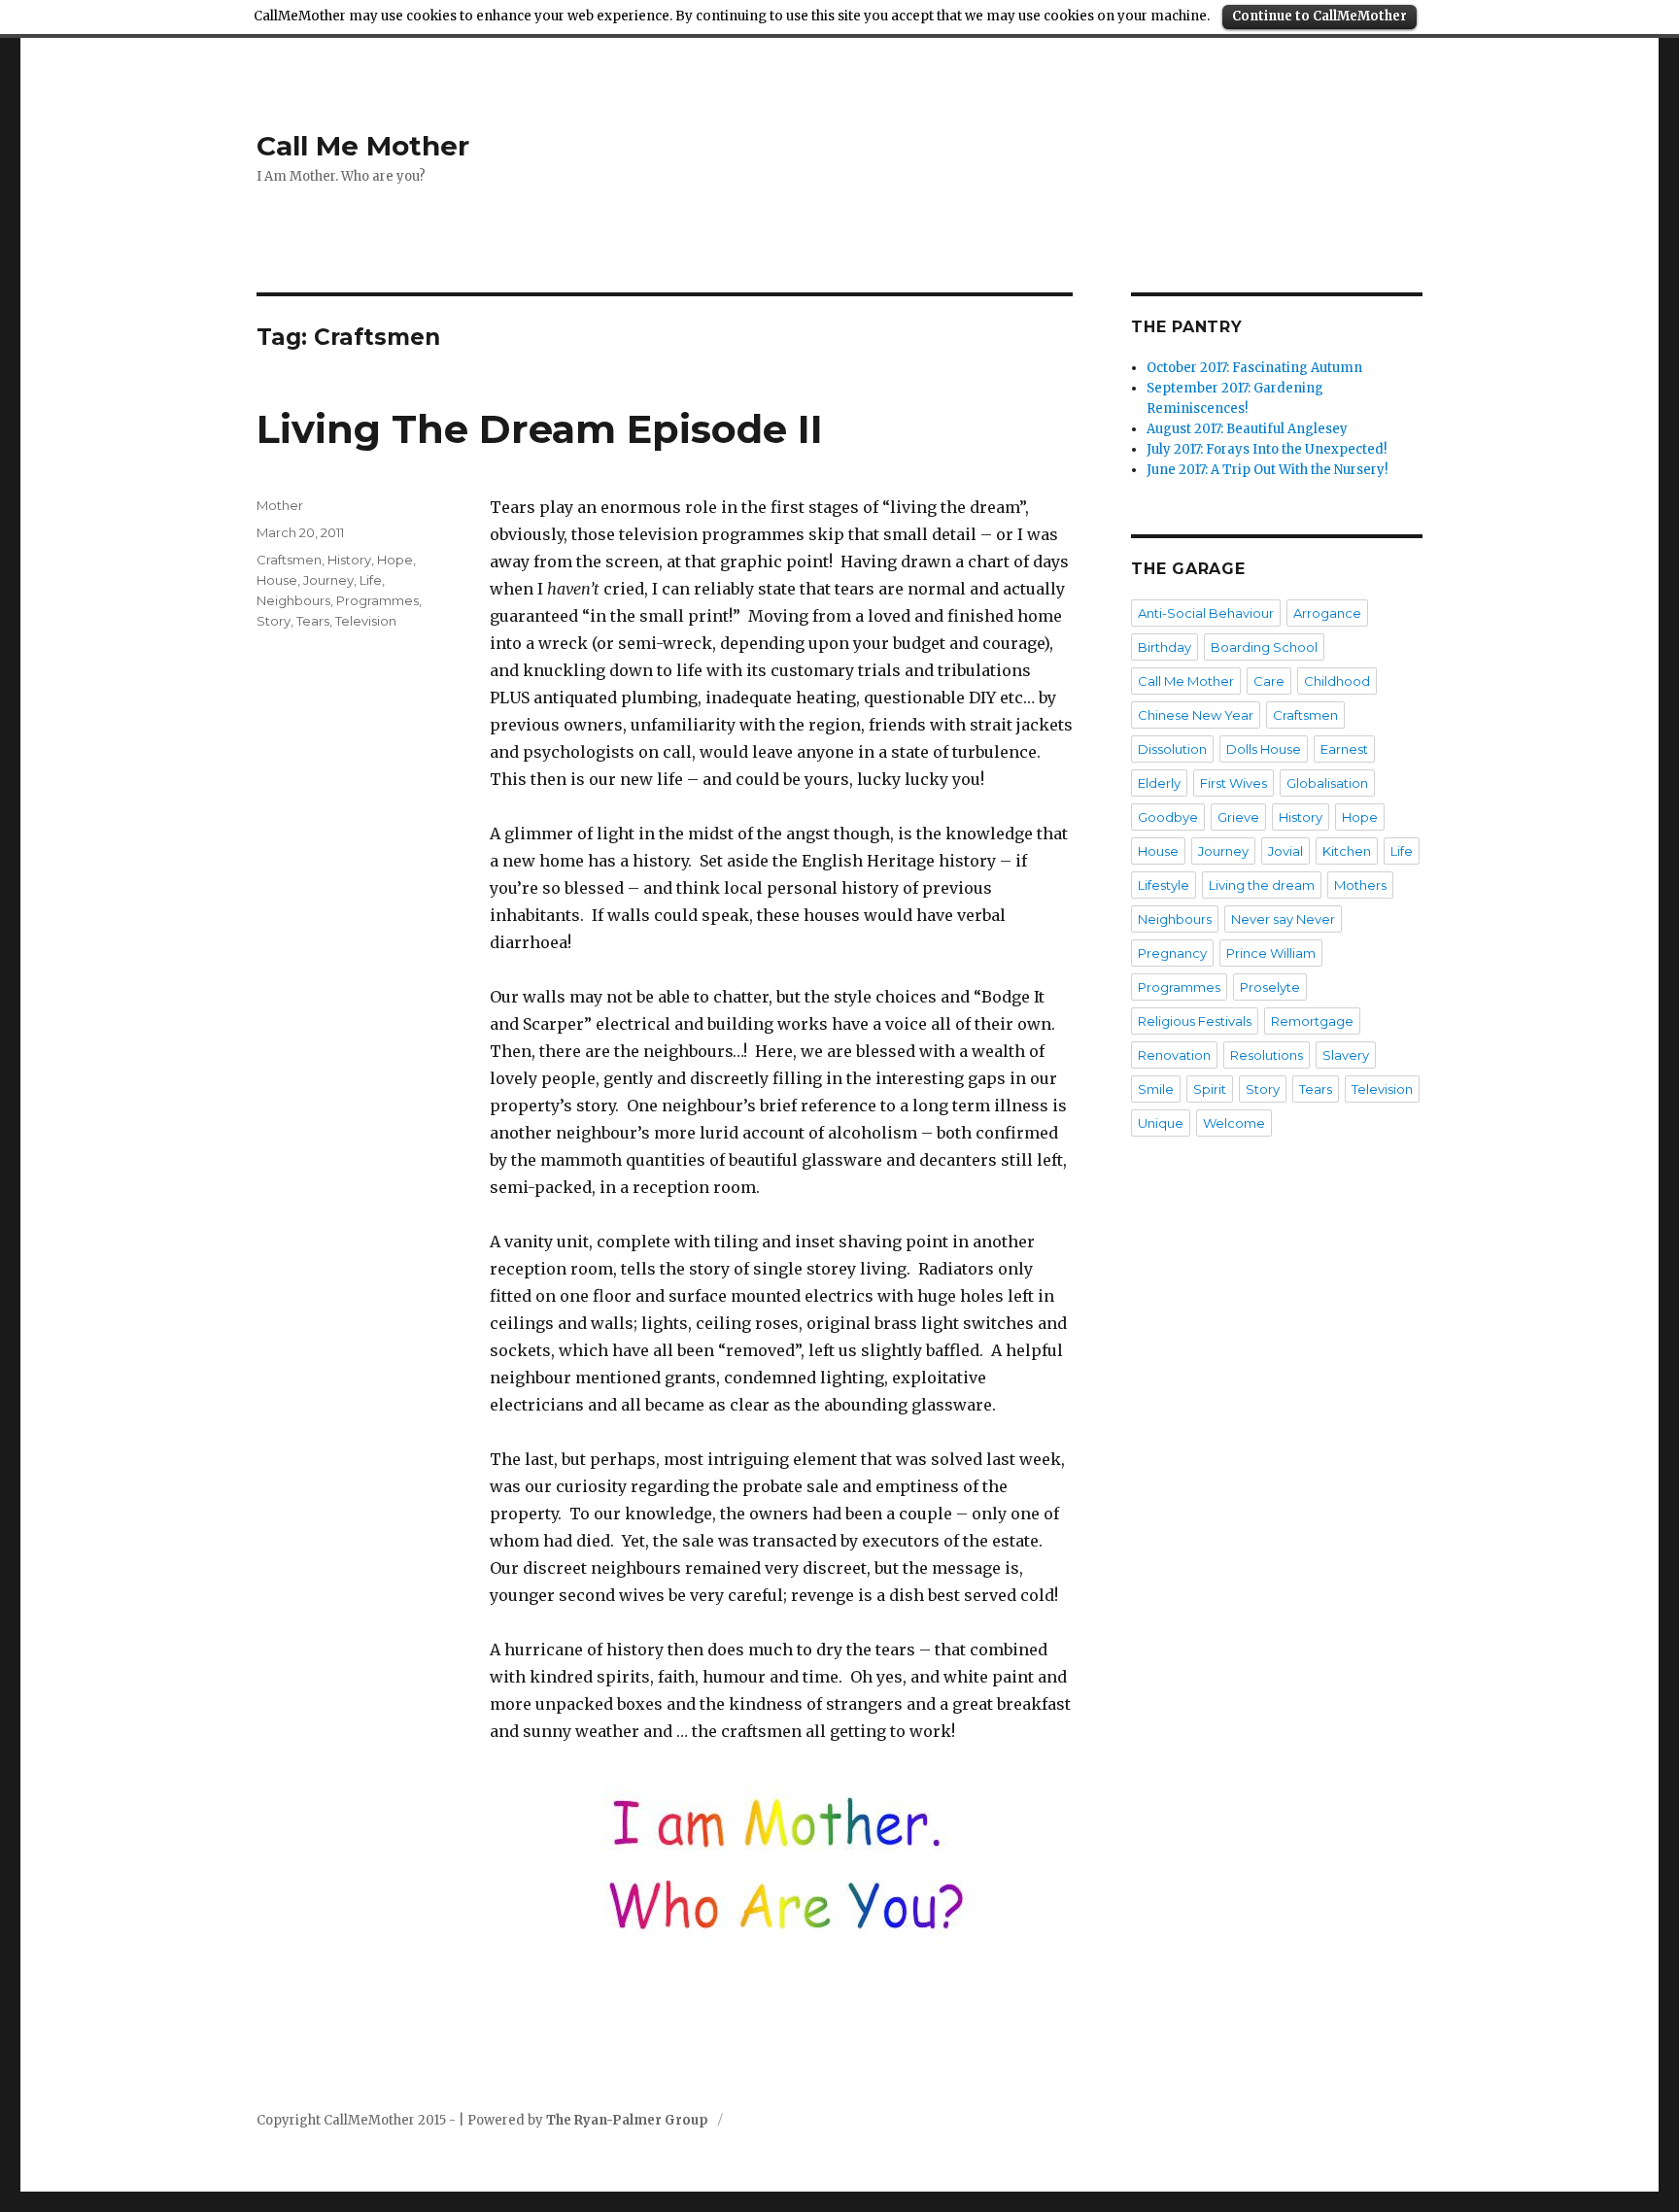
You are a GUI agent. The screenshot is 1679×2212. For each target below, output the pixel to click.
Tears (313, 621)
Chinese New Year (1196, 715)
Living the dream (1262, 885)
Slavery (1346, 1055)
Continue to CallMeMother (1319, 16)
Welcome (1234, 1123)
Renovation (1174, 1055)
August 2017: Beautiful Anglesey (1247, 429)
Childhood (1337, 681)
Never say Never (1283, 919)
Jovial (1285, 851)
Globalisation (1327, 783)
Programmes (377, 600)
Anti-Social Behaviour (1206, 613)
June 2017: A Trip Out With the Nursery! (1267, 470)
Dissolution (1172, 749)
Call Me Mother (363, 146)
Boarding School (1264, 647)
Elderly (1159, 783)
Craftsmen (289, 560)
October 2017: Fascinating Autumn (1254, 368)
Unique (1161, 1123)
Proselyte (1270, 987)
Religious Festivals (1195, 1021)
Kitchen (1347, 851)
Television (366, 621)
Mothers (1360, 885)
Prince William (1271, 953)
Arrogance (1327, 613)
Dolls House (1264, 749)
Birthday (1165, 647)
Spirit (1210, 1089)
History (349, 560)
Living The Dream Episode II (540, 429)
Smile (1156, 1089)
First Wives (1234, 783)
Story (274, 621)
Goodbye (1168, 817)
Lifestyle (1164, 885)
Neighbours (293, 600)
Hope (395, 560)
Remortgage (1312, 1021)
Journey (328, 580)
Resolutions (1267, 1055)
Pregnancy (1172, 953)
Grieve (1238, 817)
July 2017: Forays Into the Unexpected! (1267, 449)
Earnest (1344, 749)
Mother (280, 505)
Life (371, 580)
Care (1269, 681)
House (277, 580)
